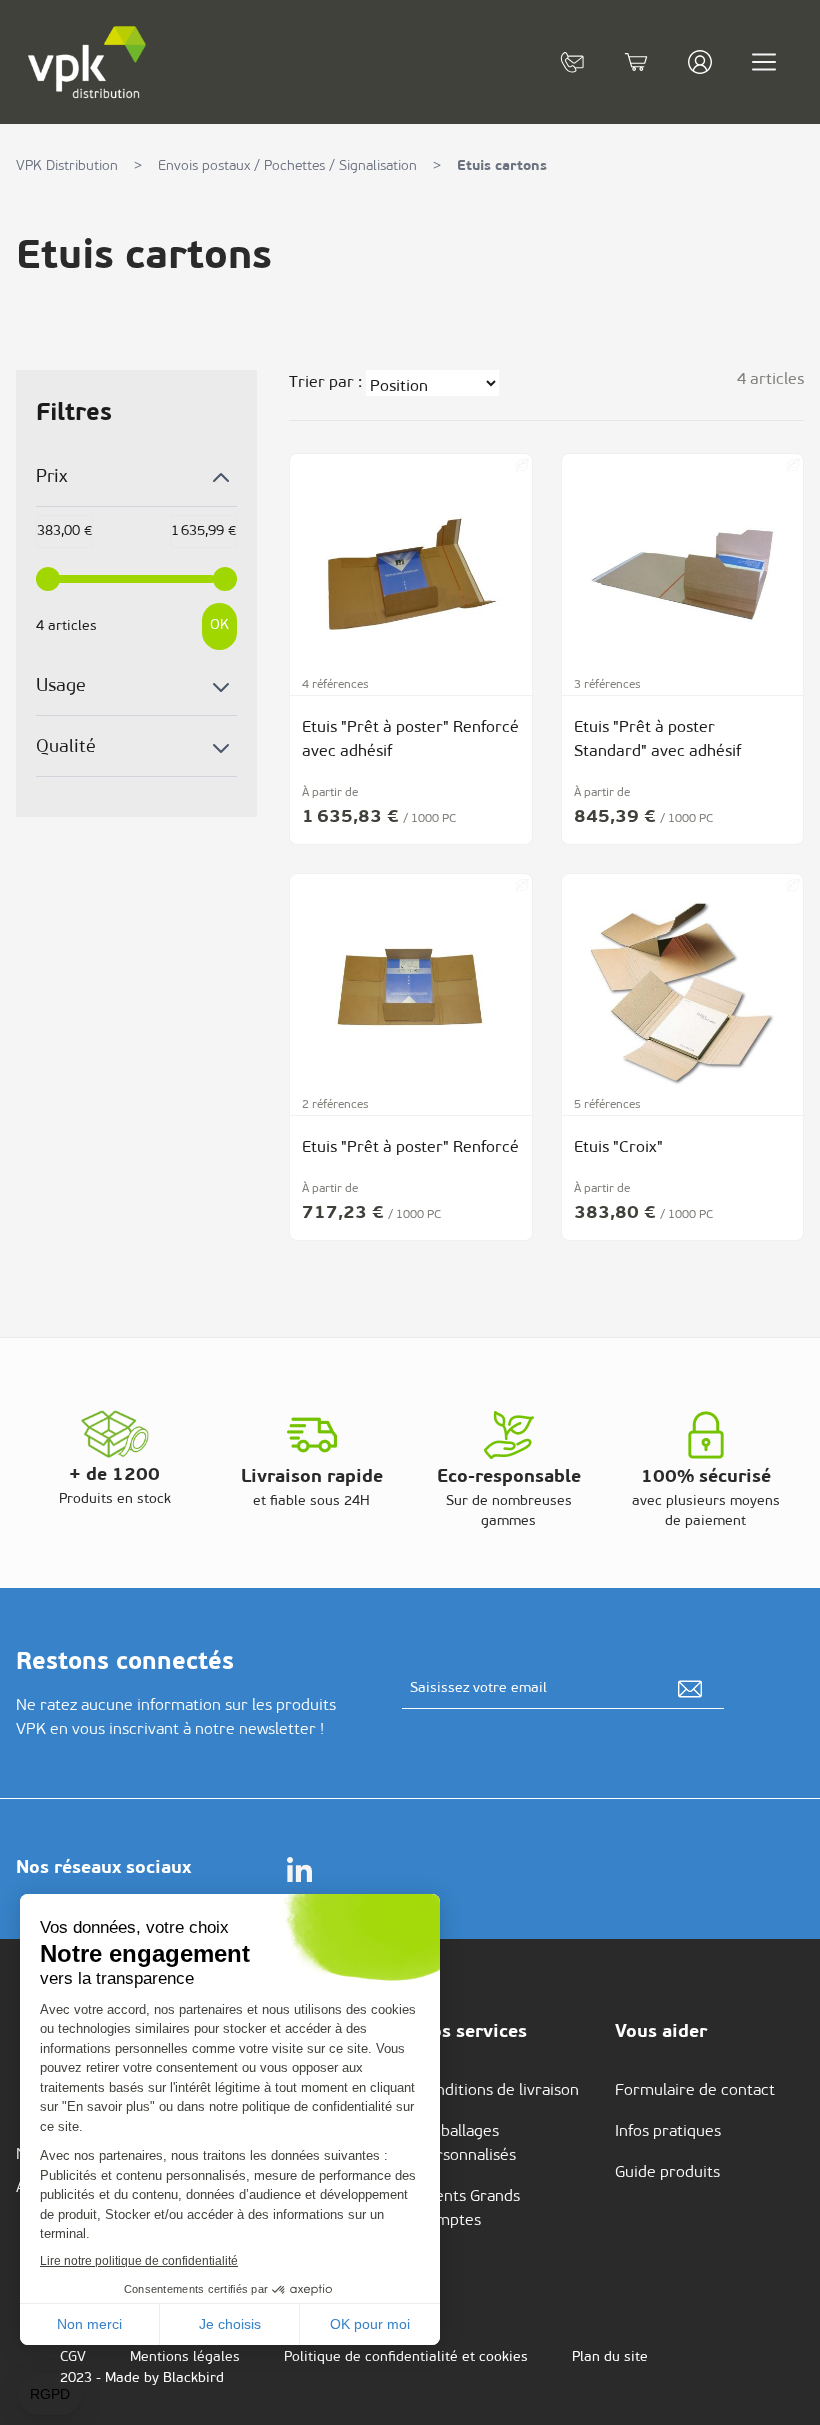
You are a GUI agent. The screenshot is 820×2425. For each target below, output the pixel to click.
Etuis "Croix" (618, 1148)
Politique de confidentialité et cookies (406, 2357)
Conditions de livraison (498, 2091)
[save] (690, 1689)
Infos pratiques (668, 2132)
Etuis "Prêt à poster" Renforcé (410, 1148)
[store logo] (88, 62)
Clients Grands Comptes (469, 2209)
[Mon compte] (700, 62)
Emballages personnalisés (467, 2144)
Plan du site (610, 2357)
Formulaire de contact (695, 2091)
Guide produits (667, 2173)
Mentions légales (185, 2357)
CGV (73, 2357)
